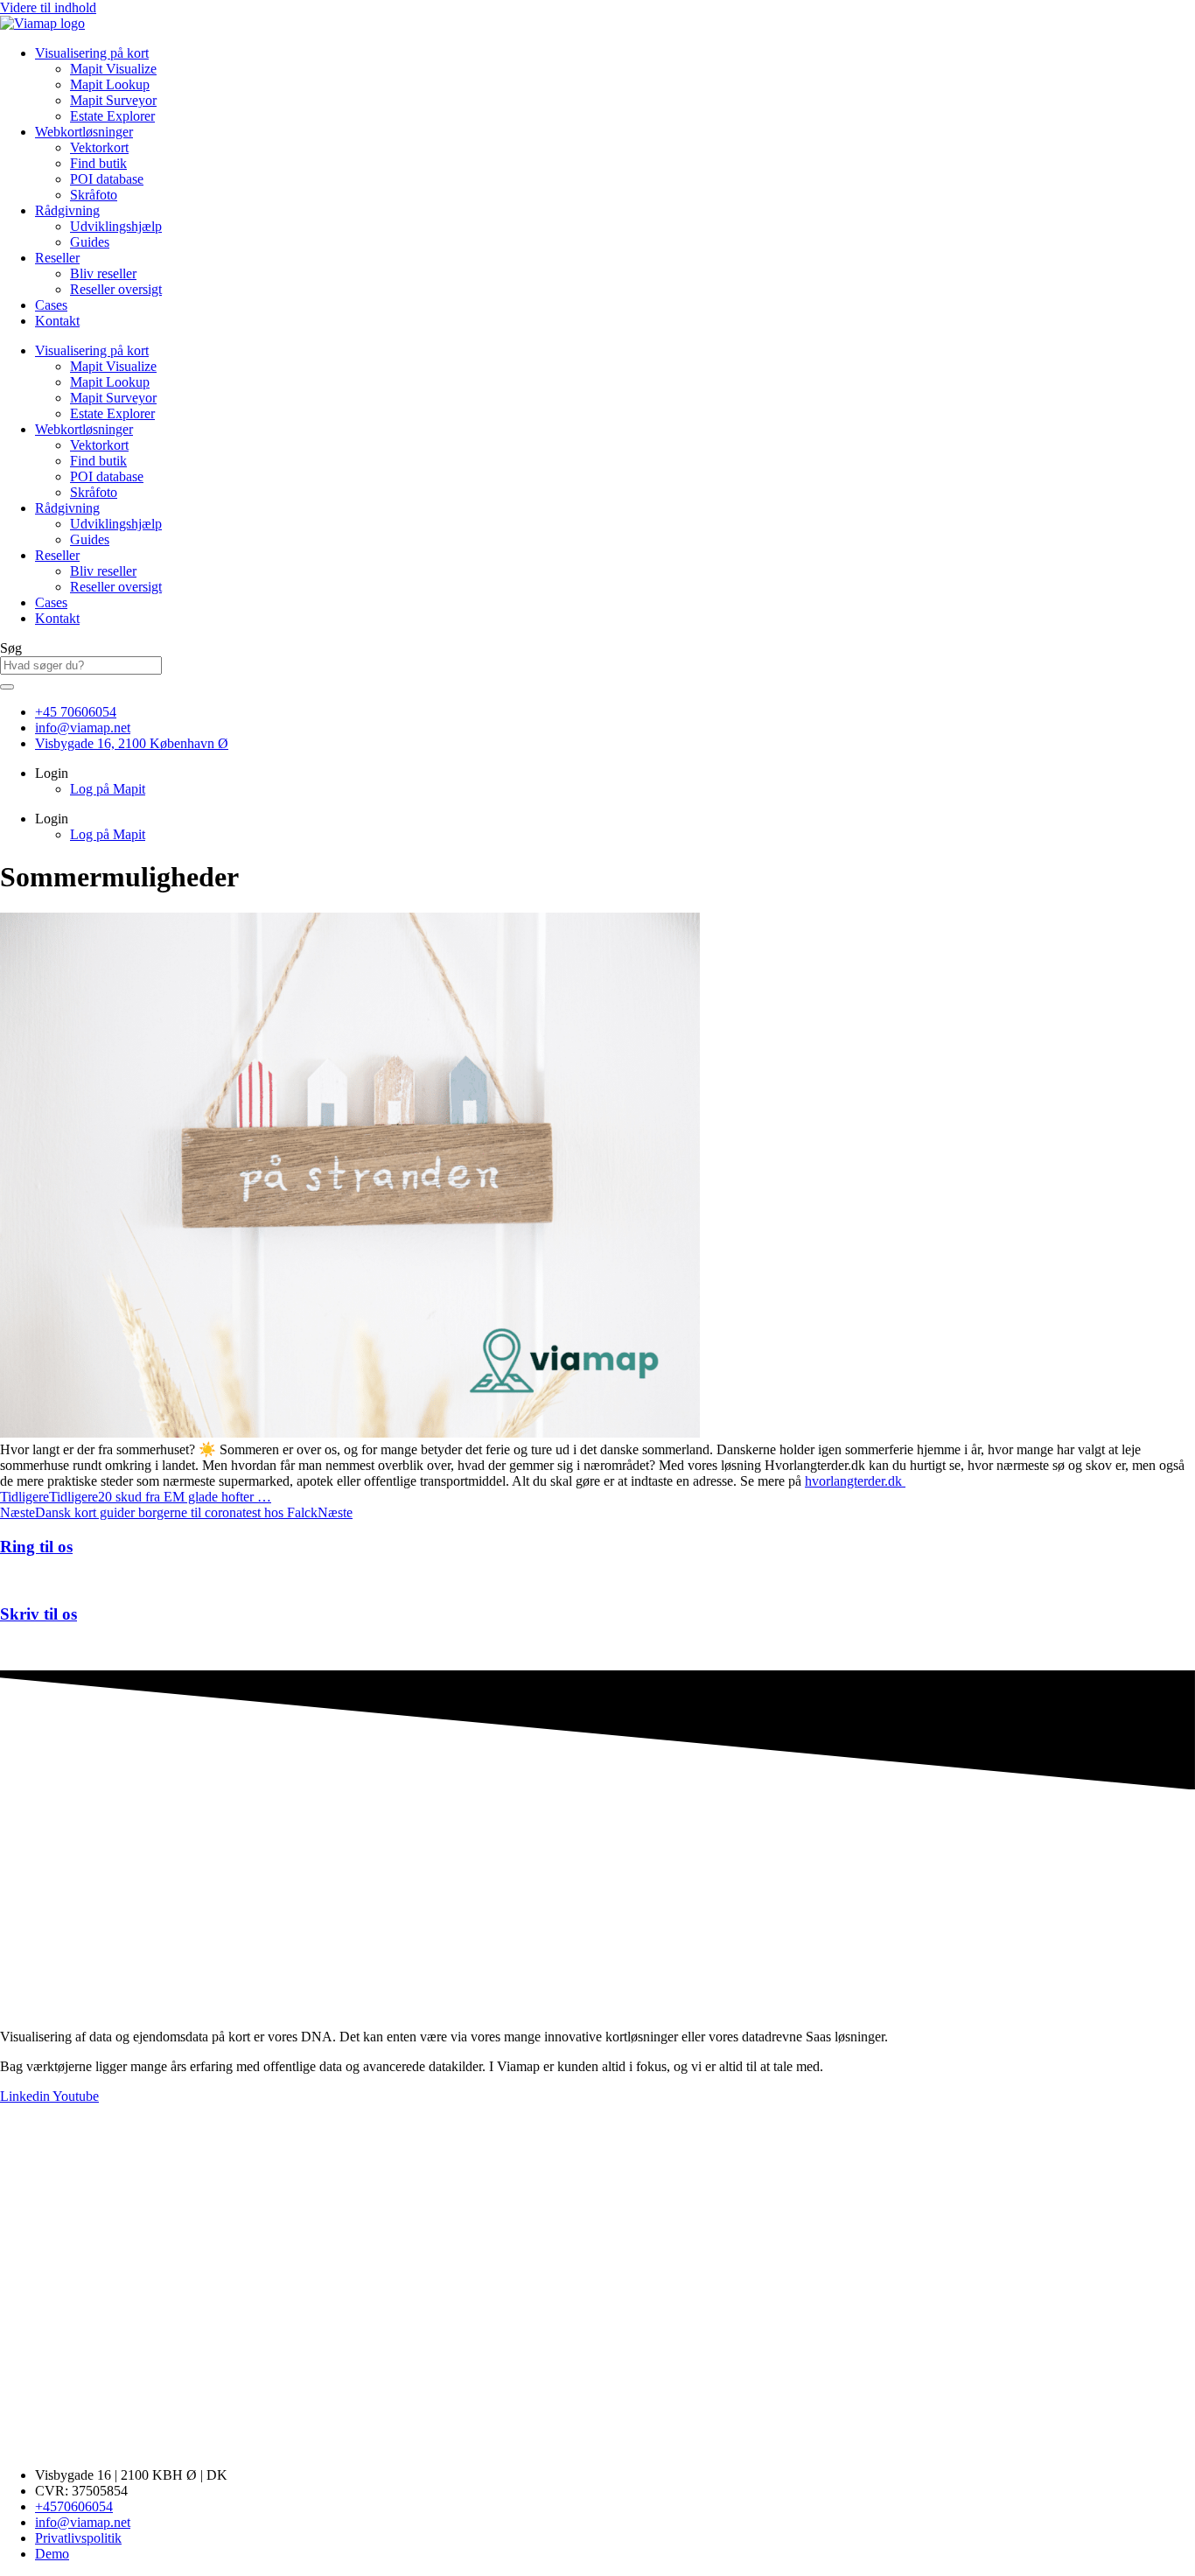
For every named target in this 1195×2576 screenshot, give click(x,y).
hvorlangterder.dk (855, 1481)
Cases (51, 305)
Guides (90, 242)
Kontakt (57, 321)
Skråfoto (94, 195)
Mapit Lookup (110, 84)
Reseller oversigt (116, 289)
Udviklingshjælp (116, 226)
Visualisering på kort (92, 53)
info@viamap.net (48, 1648)
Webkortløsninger (84, 132)
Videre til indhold (48, 7)
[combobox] (81, 665)
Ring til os (36, 1547)
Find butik (98, 163)
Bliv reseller (103, 273)
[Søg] (7, 687)
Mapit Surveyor (113, 100)
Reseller (57, 258)
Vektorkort (99, 147)
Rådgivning (67, 210)
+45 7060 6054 (42, 1580)
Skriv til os (38, 1614)
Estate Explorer (112, 116)
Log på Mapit (108, 789)
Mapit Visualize (113, 69)
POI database (107, 179)
